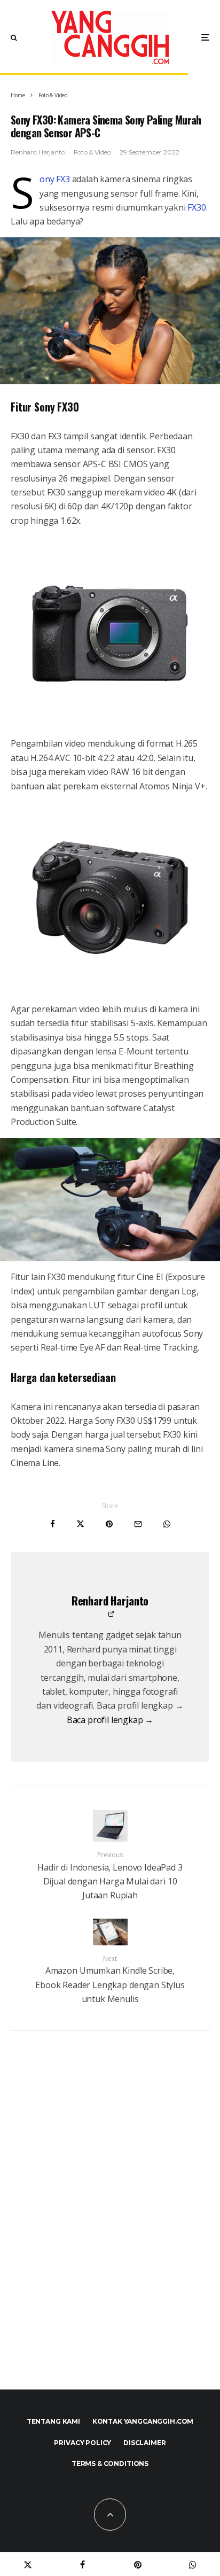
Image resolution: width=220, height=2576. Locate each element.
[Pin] (109, 1524)
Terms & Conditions (110, 2464)
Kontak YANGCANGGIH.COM (143, 2421)
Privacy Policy (82, 2443)
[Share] (53, 1524)
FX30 (197, 207)
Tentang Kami (53, 2421)
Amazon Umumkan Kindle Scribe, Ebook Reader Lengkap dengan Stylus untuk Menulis (110, 1980)
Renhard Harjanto (38, 152)
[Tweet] (80, 1524)
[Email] (138, 1524)
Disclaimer (144, 2443)
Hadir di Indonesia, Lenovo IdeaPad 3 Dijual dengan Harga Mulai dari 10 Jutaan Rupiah (110, 1876)
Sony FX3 (55, 179)
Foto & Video (92, 152)
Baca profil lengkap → (110, 1720)
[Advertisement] (110, 2233)
